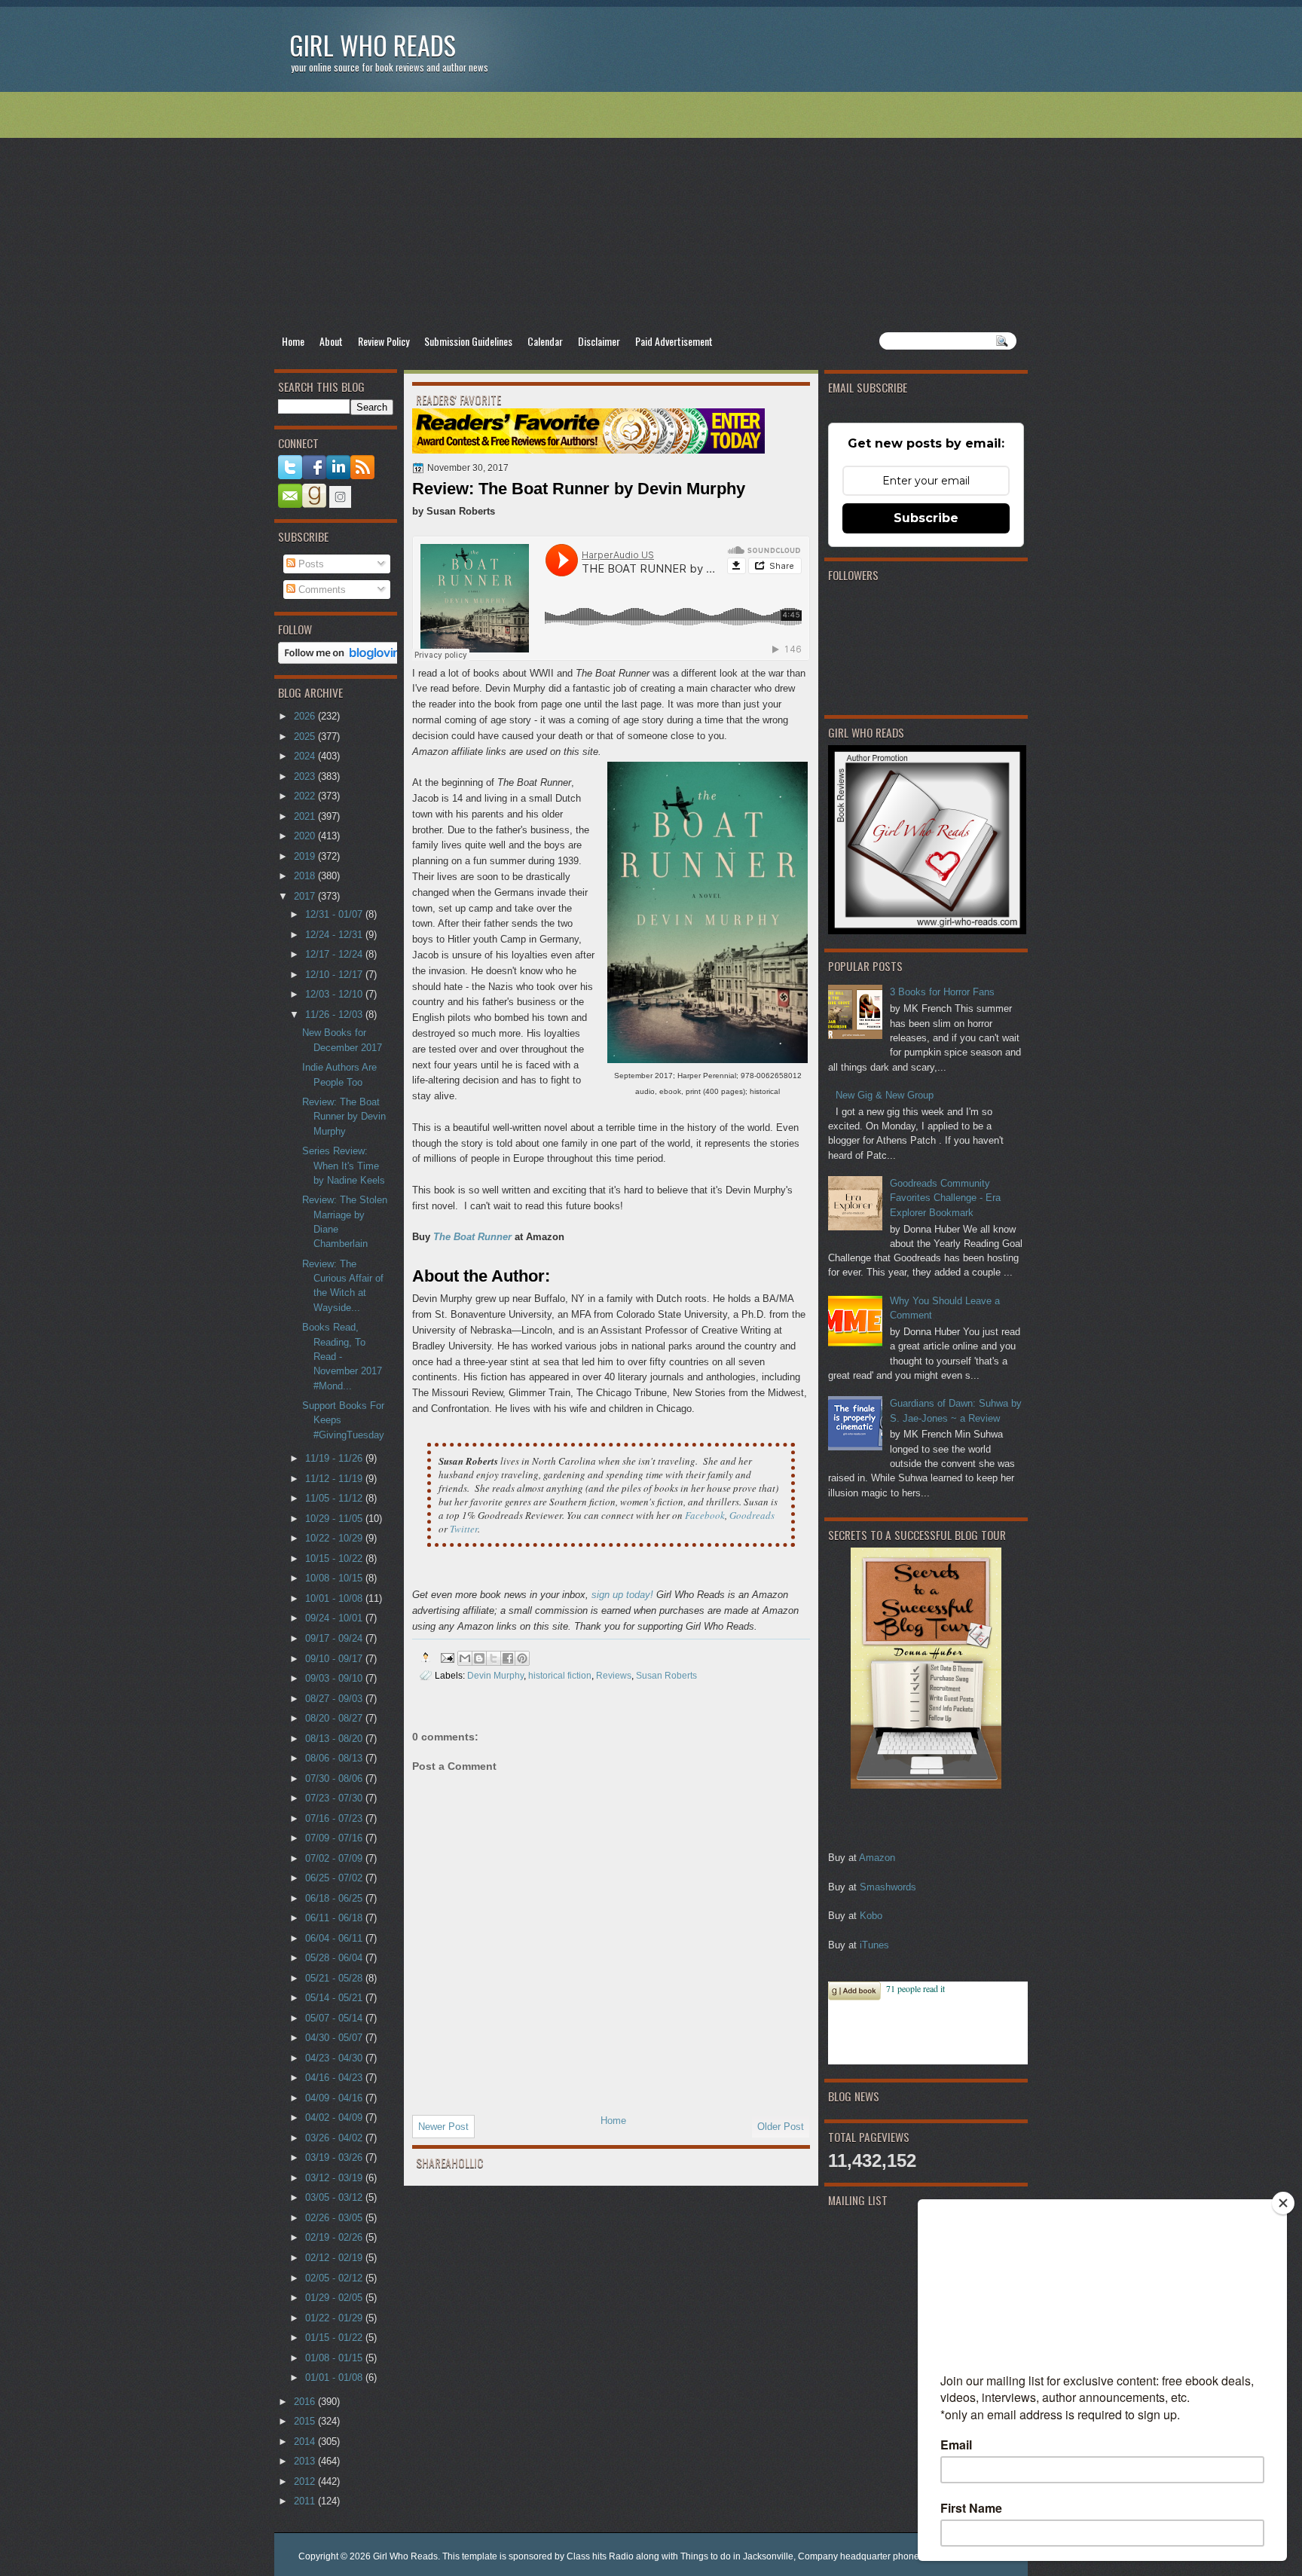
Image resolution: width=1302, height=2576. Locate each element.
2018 (306, 876)
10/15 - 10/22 (335, 1558)
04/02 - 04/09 (335, 2118)
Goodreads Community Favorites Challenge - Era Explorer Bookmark (945, 1198)
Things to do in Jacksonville (737, 2556)
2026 (306, 716)
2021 (306, 816)
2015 (306, 2421)
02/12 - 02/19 (335, 2258)
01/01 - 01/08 (335, 2377)
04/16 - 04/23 (335, 2078)
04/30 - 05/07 (335, 2038)
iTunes (874, 1945)
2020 (306, 836)
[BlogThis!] (479, 1658)
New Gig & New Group (885, 1095)
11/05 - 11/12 (335, 1498)
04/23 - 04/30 (335, 2058)
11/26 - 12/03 (335, 1015)
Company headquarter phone (859, 2556)
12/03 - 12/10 (335, 994)
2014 (306, 2442)
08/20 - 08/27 (335, 1718)
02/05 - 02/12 (335, 2278)
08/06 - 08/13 (335, 1758)
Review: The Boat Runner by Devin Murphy (344, 1117)
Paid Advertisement (674, 341)
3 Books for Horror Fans (942, 992)
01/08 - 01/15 (335, 2358)
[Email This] (465, 1658)
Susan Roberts (666, 1675)
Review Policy (384, 341)
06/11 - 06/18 (335, 1918)
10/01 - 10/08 (335, 1598)
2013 (306, 2461)
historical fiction (560, 1675)
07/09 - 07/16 (335, 1838)
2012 (306, 2481)
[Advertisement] (651, 212)
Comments (321, 590)
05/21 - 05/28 (335, 1978)
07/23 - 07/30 (335, 1798)
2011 (306, 2501)
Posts (310, 564)
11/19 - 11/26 (335, 1458)
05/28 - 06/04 (335, 1958)
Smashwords (888, 1887)
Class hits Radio (600, 2556)
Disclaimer (599, 341)
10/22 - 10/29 (335, 1538)
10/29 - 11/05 (335, 1519)
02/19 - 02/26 (335, 2237)
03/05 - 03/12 (335, 2197)
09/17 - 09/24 (335, 1638)
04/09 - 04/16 (335, 2098)
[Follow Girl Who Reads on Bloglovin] (343, 660)
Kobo (871, 1916)
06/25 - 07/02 (335, 1878)
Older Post (781, 2127)
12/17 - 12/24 (335, 954)
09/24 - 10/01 (335, 1618)
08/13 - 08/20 (335, 1739)
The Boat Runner (472, 1237)
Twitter (464, 1529)
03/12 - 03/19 (335, 2178)
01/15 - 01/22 (335, 2338)
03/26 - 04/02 (335, 2138)
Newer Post (443, 2127)
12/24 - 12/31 (335, 935)
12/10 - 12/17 (335, 975)
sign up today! (622, 1595)
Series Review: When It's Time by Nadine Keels (344, 1166)
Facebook (705, 1515)
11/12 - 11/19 (335, 1479)
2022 (306, 796)
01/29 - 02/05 (335, 2298)
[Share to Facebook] (508, 1658)
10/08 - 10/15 (335, 1578)
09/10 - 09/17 (335, 1659)
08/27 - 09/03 (335, 1699)
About (331, 341)
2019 (306, 856)
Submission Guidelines (468, 341)
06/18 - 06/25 (335, 1898)
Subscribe (926, 518)
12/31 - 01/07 (335, 914)
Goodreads (752, 1515)
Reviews (614, 1675)
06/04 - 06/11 (335, 1938)
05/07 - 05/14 (335, 2018)
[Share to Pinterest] (522, 1658)
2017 (306, 896)
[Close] (1283, 2203)
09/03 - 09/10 (335, 1678)
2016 (306, 2402)
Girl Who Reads (373, 45)
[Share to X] (494, 1658)
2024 (306, 756)
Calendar (545, 341)
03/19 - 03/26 (335, 2157)
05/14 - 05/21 (335, 1998)
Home (293, 341)
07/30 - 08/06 (335, 1778)
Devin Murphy (495, 1675)
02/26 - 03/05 (335, 2218)
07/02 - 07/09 (335, 1858)
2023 (306, 776)
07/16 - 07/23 (335, 1818)
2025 (306, 736)
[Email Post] (446, 1657)
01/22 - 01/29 (335, 2318)
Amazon (877, 1858)
